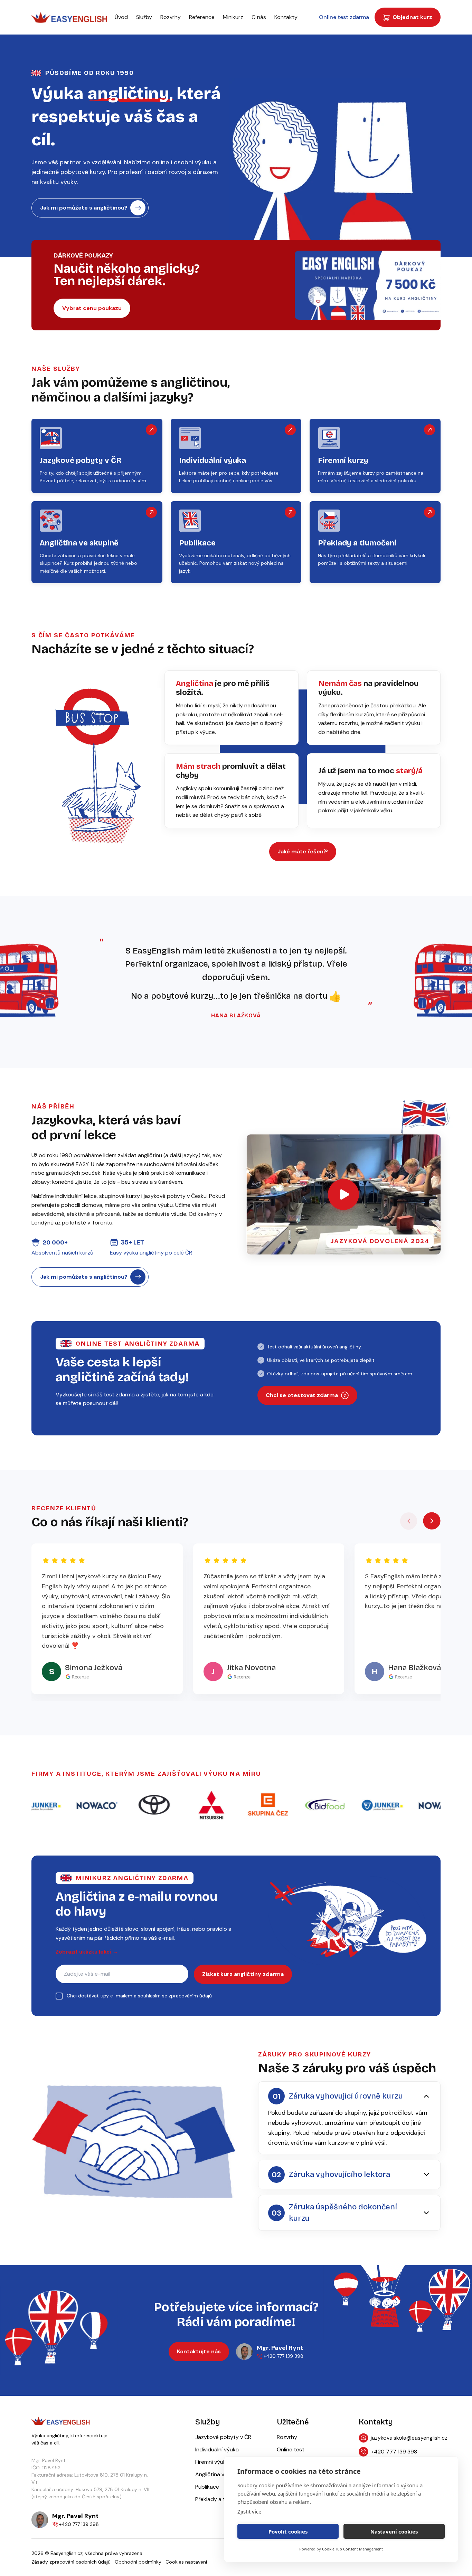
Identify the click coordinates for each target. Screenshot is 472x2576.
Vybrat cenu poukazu (92, 308)
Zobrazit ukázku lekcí (87, 1952)
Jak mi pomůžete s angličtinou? (84, 208)
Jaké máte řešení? (303, 851)
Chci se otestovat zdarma (302, 1395)
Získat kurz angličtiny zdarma (243, 1974)
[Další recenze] (432, 1521)
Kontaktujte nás (199, 2351)
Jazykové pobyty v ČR (223, 2437)
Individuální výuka (217, 2449)
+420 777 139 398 (394, 2452)
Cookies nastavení (186, 2562)
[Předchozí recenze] (409, 1521)
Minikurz (233, 17)
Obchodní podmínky (138, 2562)
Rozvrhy (171, 17)
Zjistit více (249, 2511)
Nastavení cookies (394, 2531)
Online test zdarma (344, 17)
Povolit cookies (288, 2531)
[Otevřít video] (343, 1194)
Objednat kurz (412, 17)
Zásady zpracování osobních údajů (71, 2562)
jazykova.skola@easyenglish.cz (406, 2438)
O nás (259, 17)
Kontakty (286, 17)
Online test (291, 2449)
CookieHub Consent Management (352, 2549)
